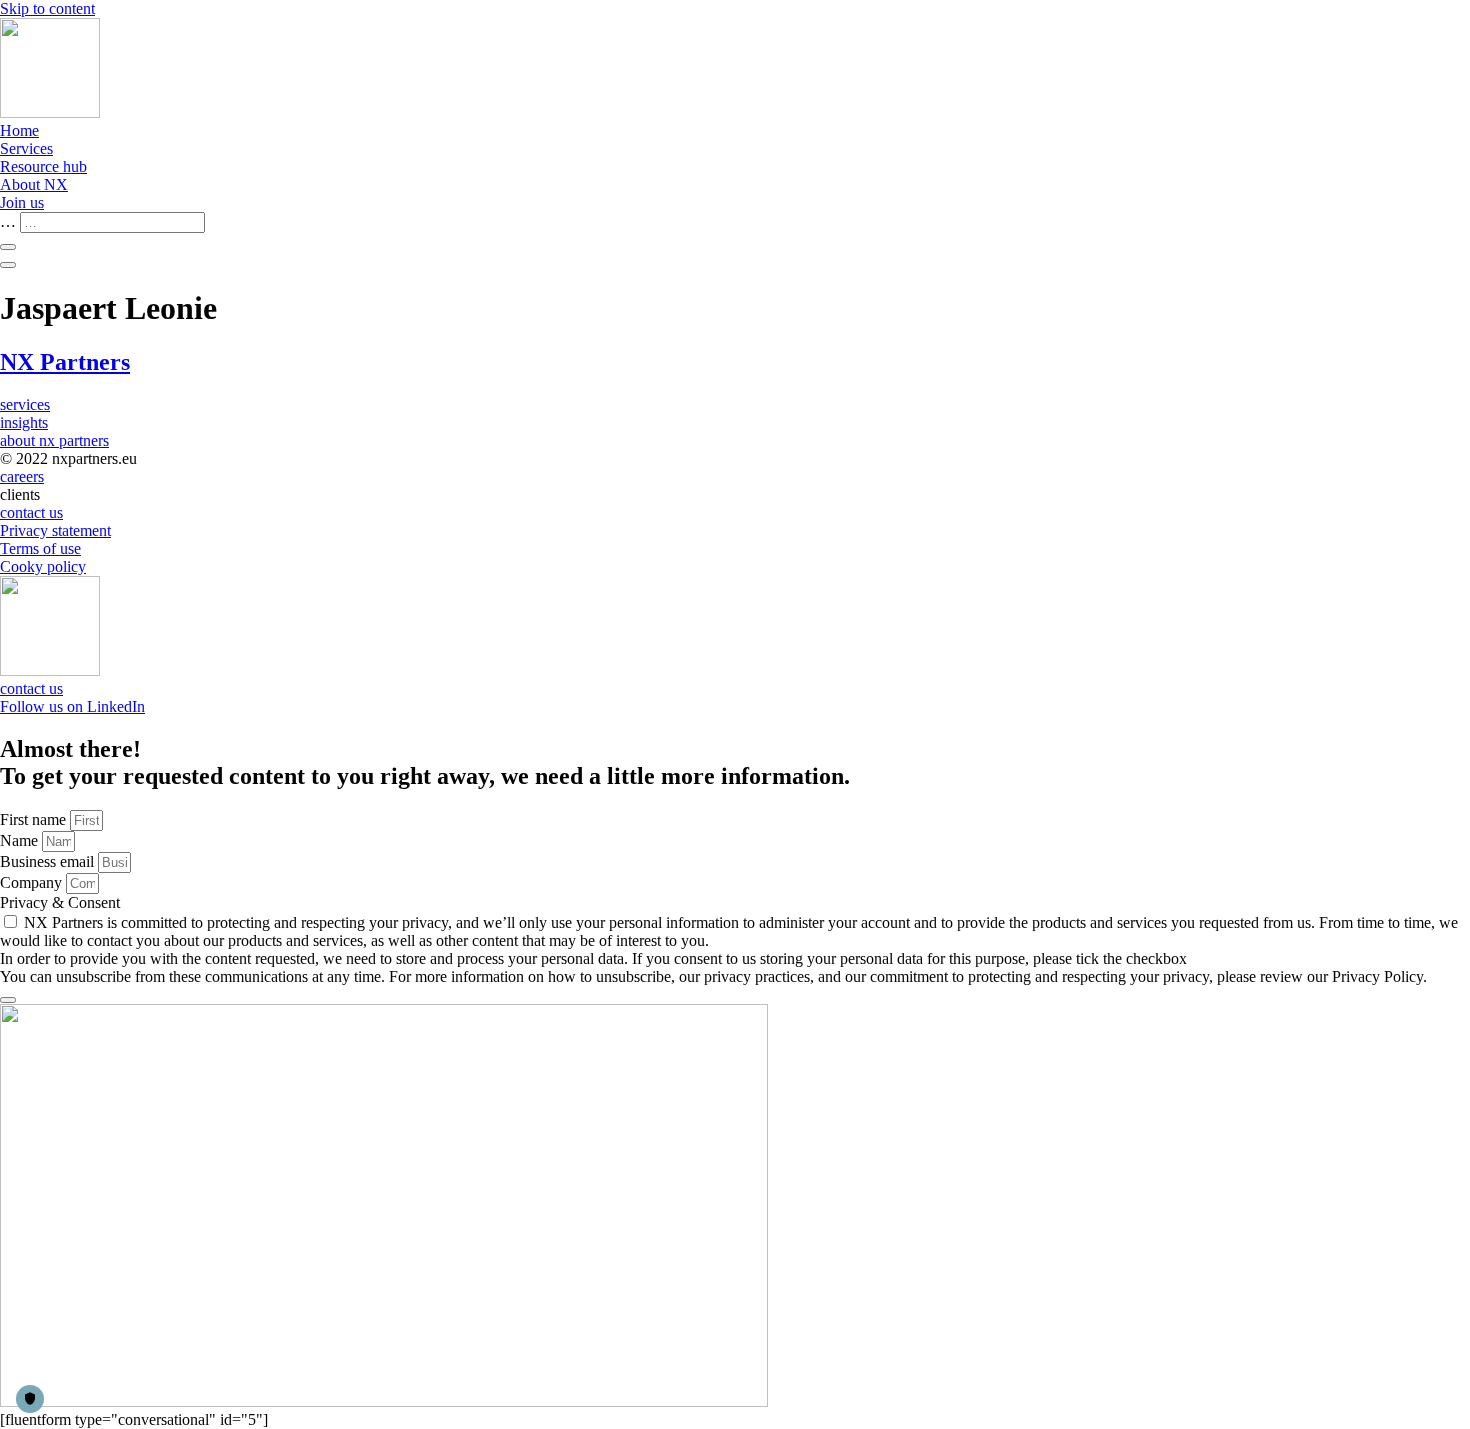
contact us (31, 512)
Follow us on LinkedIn (72, 706)
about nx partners (54, 440)
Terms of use (40, 548)
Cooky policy (43, 566)
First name (35, 819)
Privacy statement (55, 530)
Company (33, 882)
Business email (49, 861)
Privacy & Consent (60, 902)
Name (21, 840)
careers (22, 476)
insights (24, 422)
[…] (8, 247)
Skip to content (47, 8)
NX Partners (65, 362)
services (25, 404)
